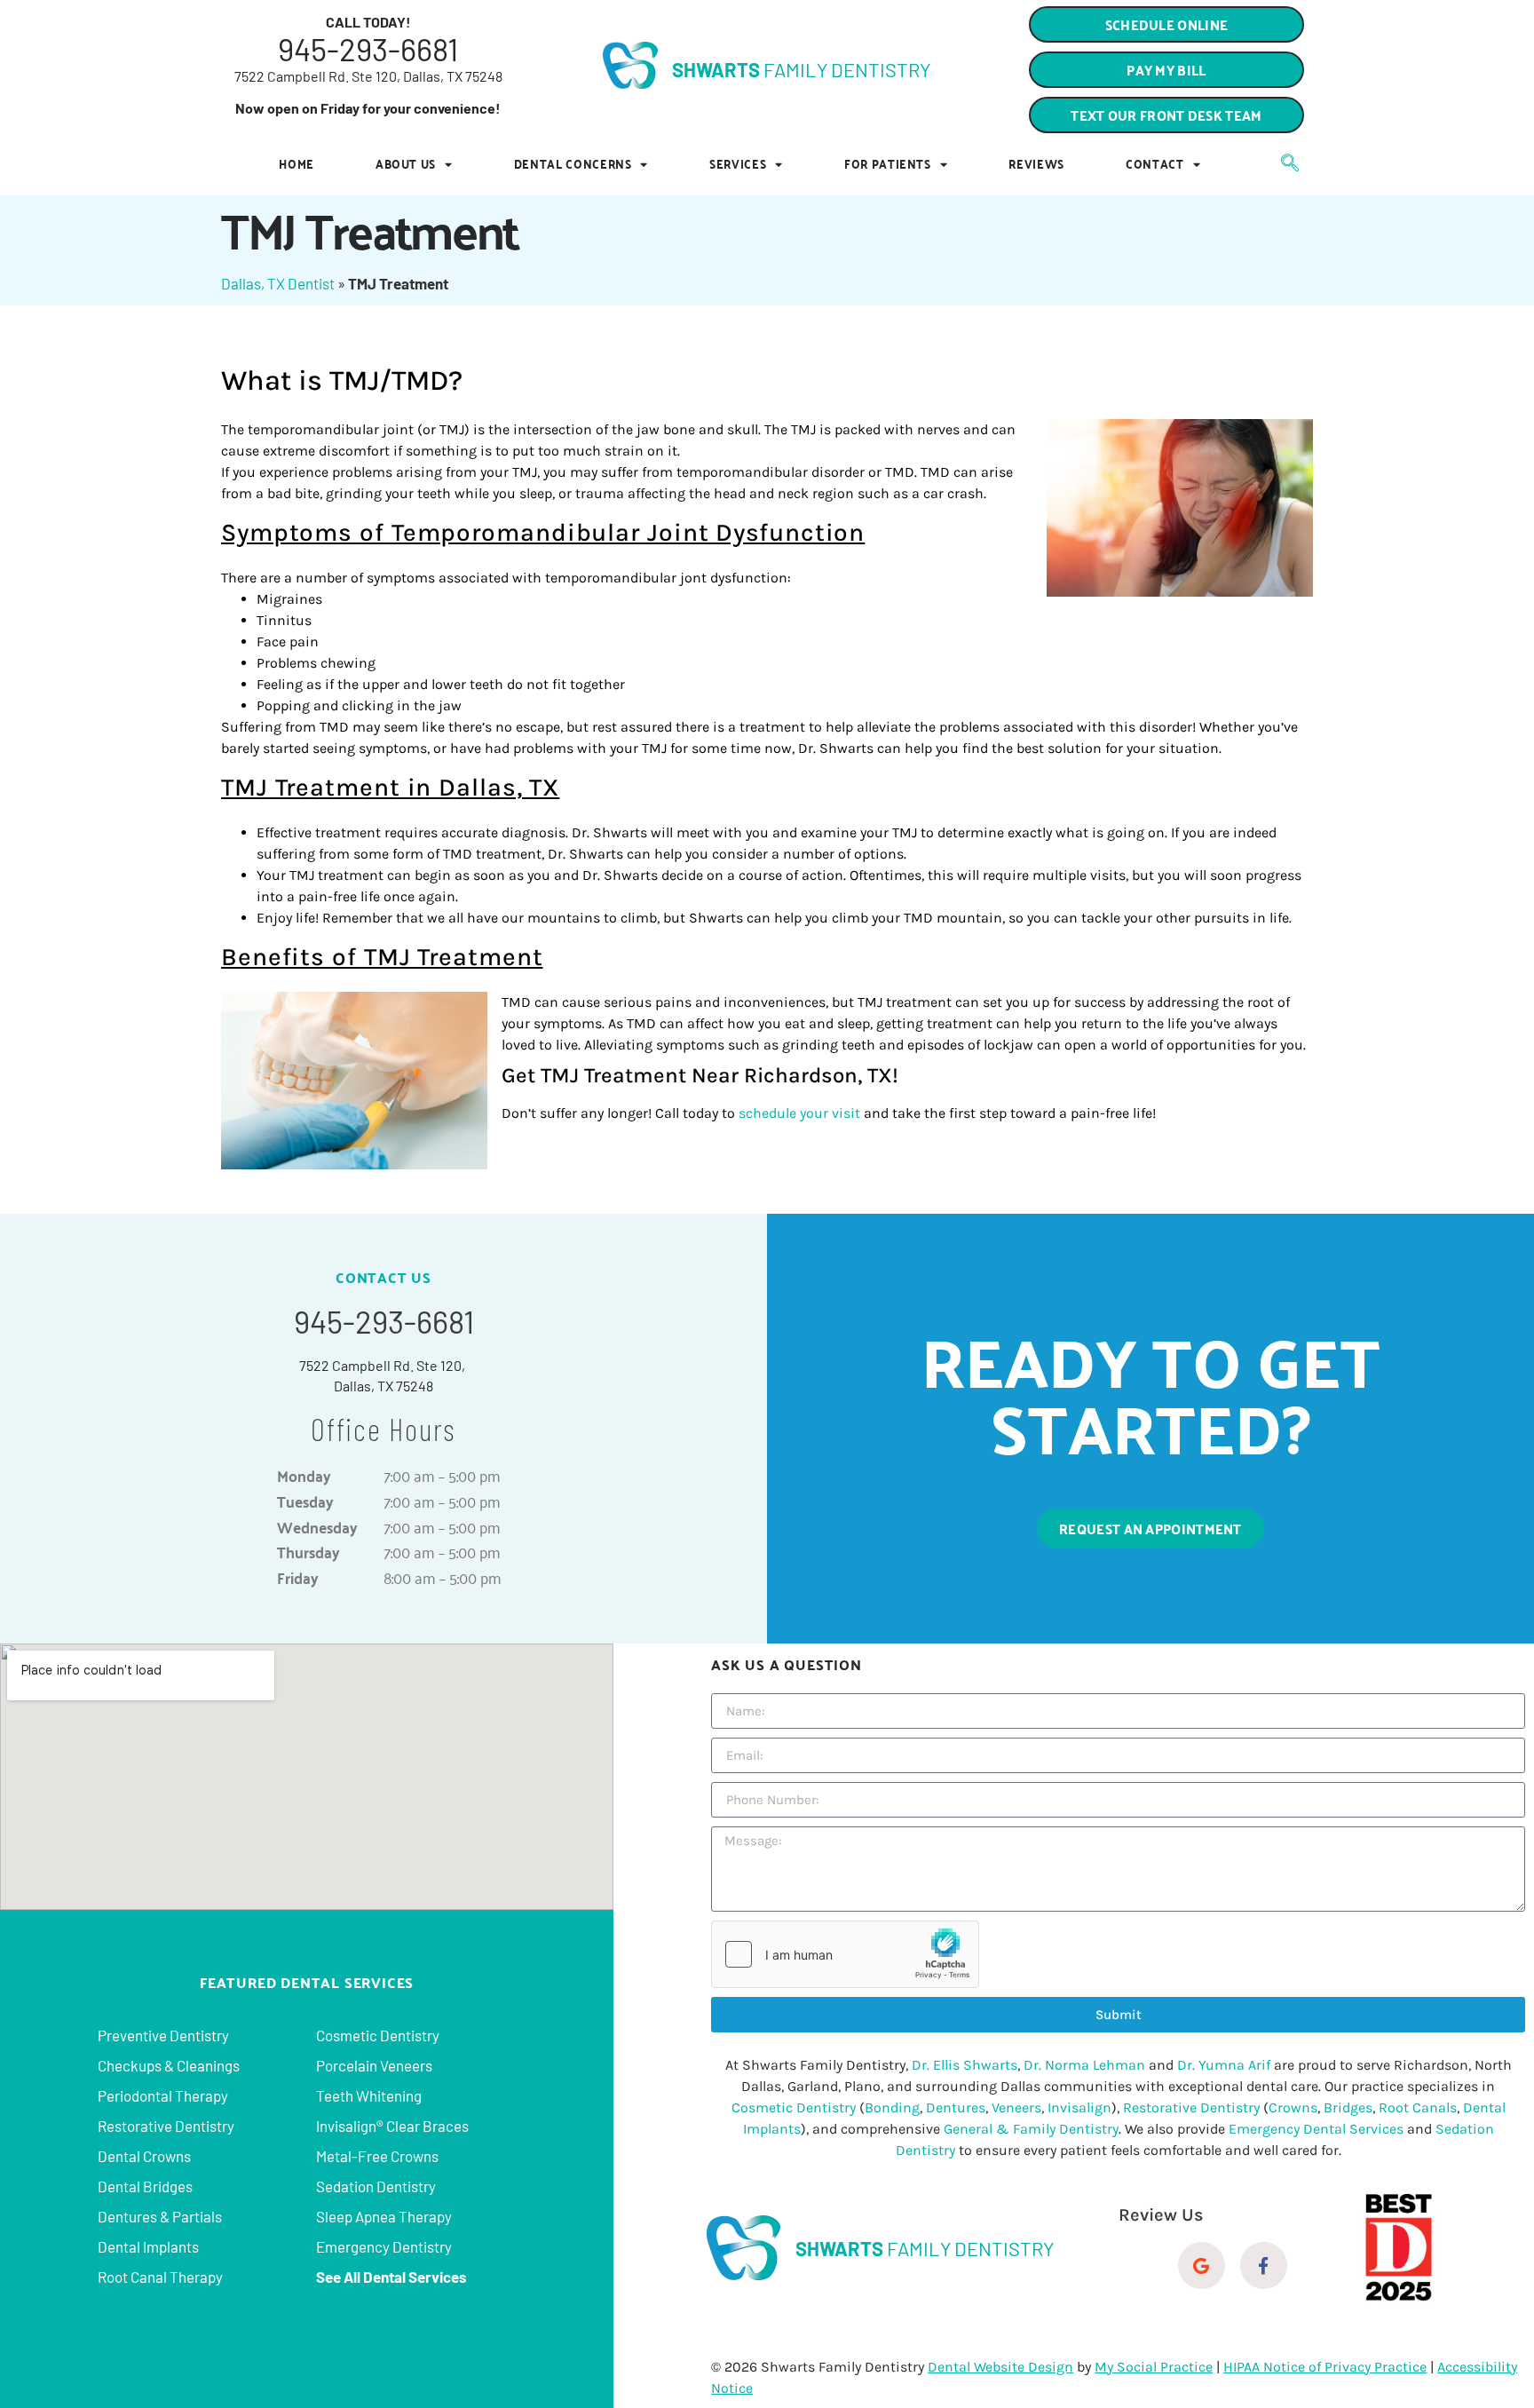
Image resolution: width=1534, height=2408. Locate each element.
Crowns (1293, 2107)
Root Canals (1418, 2107)
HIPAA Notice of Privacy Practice (1325, 2367)
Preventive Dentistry (163, 2035)
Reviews (1036, 164)
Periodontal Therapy (163, 2095)
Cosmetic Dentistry (378, 2035)
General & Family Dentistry (1031, 2129)
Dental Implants (148, 2246)
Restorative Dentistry (166, 2126)
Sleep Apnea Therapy (384, 2216)
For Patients (888, 164)
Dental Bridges (145, 2186)
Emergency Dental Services (1316, 2129)
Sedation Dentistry (376, 2186)
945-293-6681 (368, 49)
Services (738, 164)
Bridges (1348, 2107)
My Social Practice (1154, 2367)
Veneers (1016, 2107)
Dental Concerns (573, 164)
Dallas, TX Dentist (278, 283)
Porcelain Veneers (374, 2065)
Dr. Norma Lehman (1084, 2065)
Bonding (892, 2107)
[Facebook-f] (1264, 2265)
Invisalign (1079, 2107)
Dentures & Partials (160, 2216)
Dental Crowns (144, 2156)
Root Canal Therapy (160, 2277)
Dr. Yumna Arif (1224, 2065)
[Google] (1202, 2265)
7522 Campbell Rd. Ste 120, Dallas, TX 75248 (368, 76)
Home (297, 164)
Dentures (956, 2107)
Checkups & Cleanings (169, 2065)
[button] (1166, 115)
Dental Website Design (1000, 2367)
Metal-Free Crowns (377, 2156)
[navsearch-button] (1281, 164)
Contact (1155, 164)
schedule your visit (799, 1113)
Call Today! (368, 22)
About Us (406, 164)
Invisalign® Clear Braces (392, 2126)
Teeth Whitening (369, 2095)
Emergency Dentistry (384, 2246)
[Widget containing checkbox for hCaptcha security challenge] (845, 1954)
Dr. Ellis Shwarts (965, 2065)
